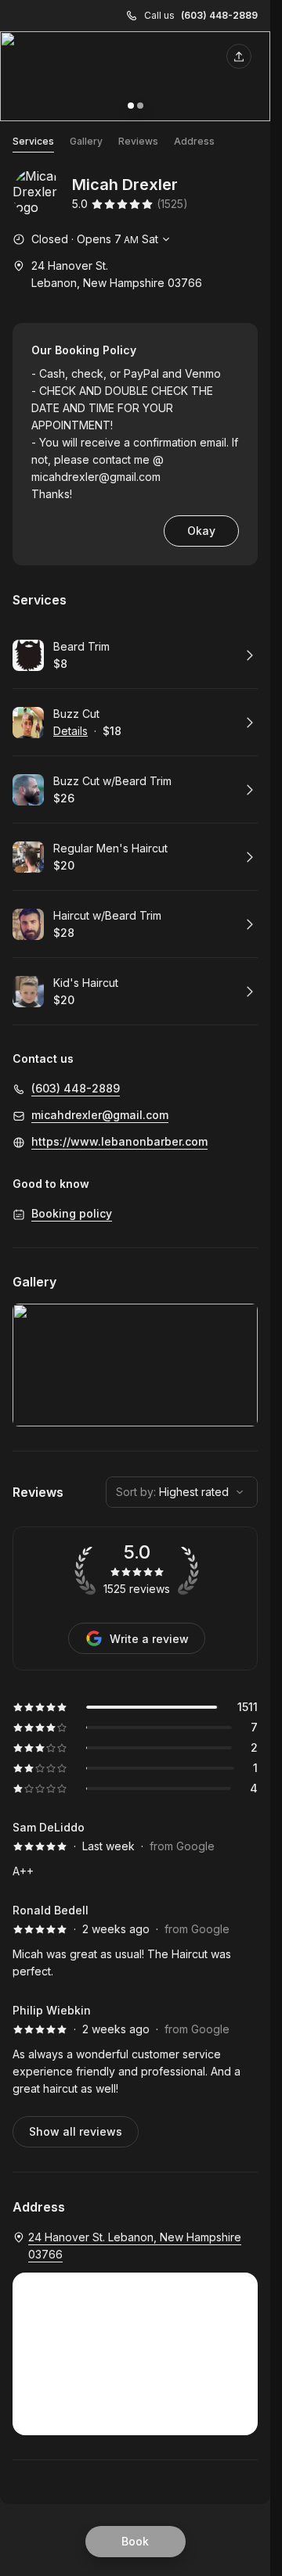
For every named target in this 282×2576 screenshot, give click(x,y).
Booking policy (72, 1213)
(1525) (172, 204)
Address (194, 141)
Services (33, 141)
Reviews (138, 141)
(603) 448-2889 (219, 15)
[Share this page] (239, 56)
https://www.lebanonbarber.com (119, 1141)
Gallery (86, 141)
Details (70, 731)
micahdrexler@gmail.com (96, 477)
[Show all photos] (135, 76)
